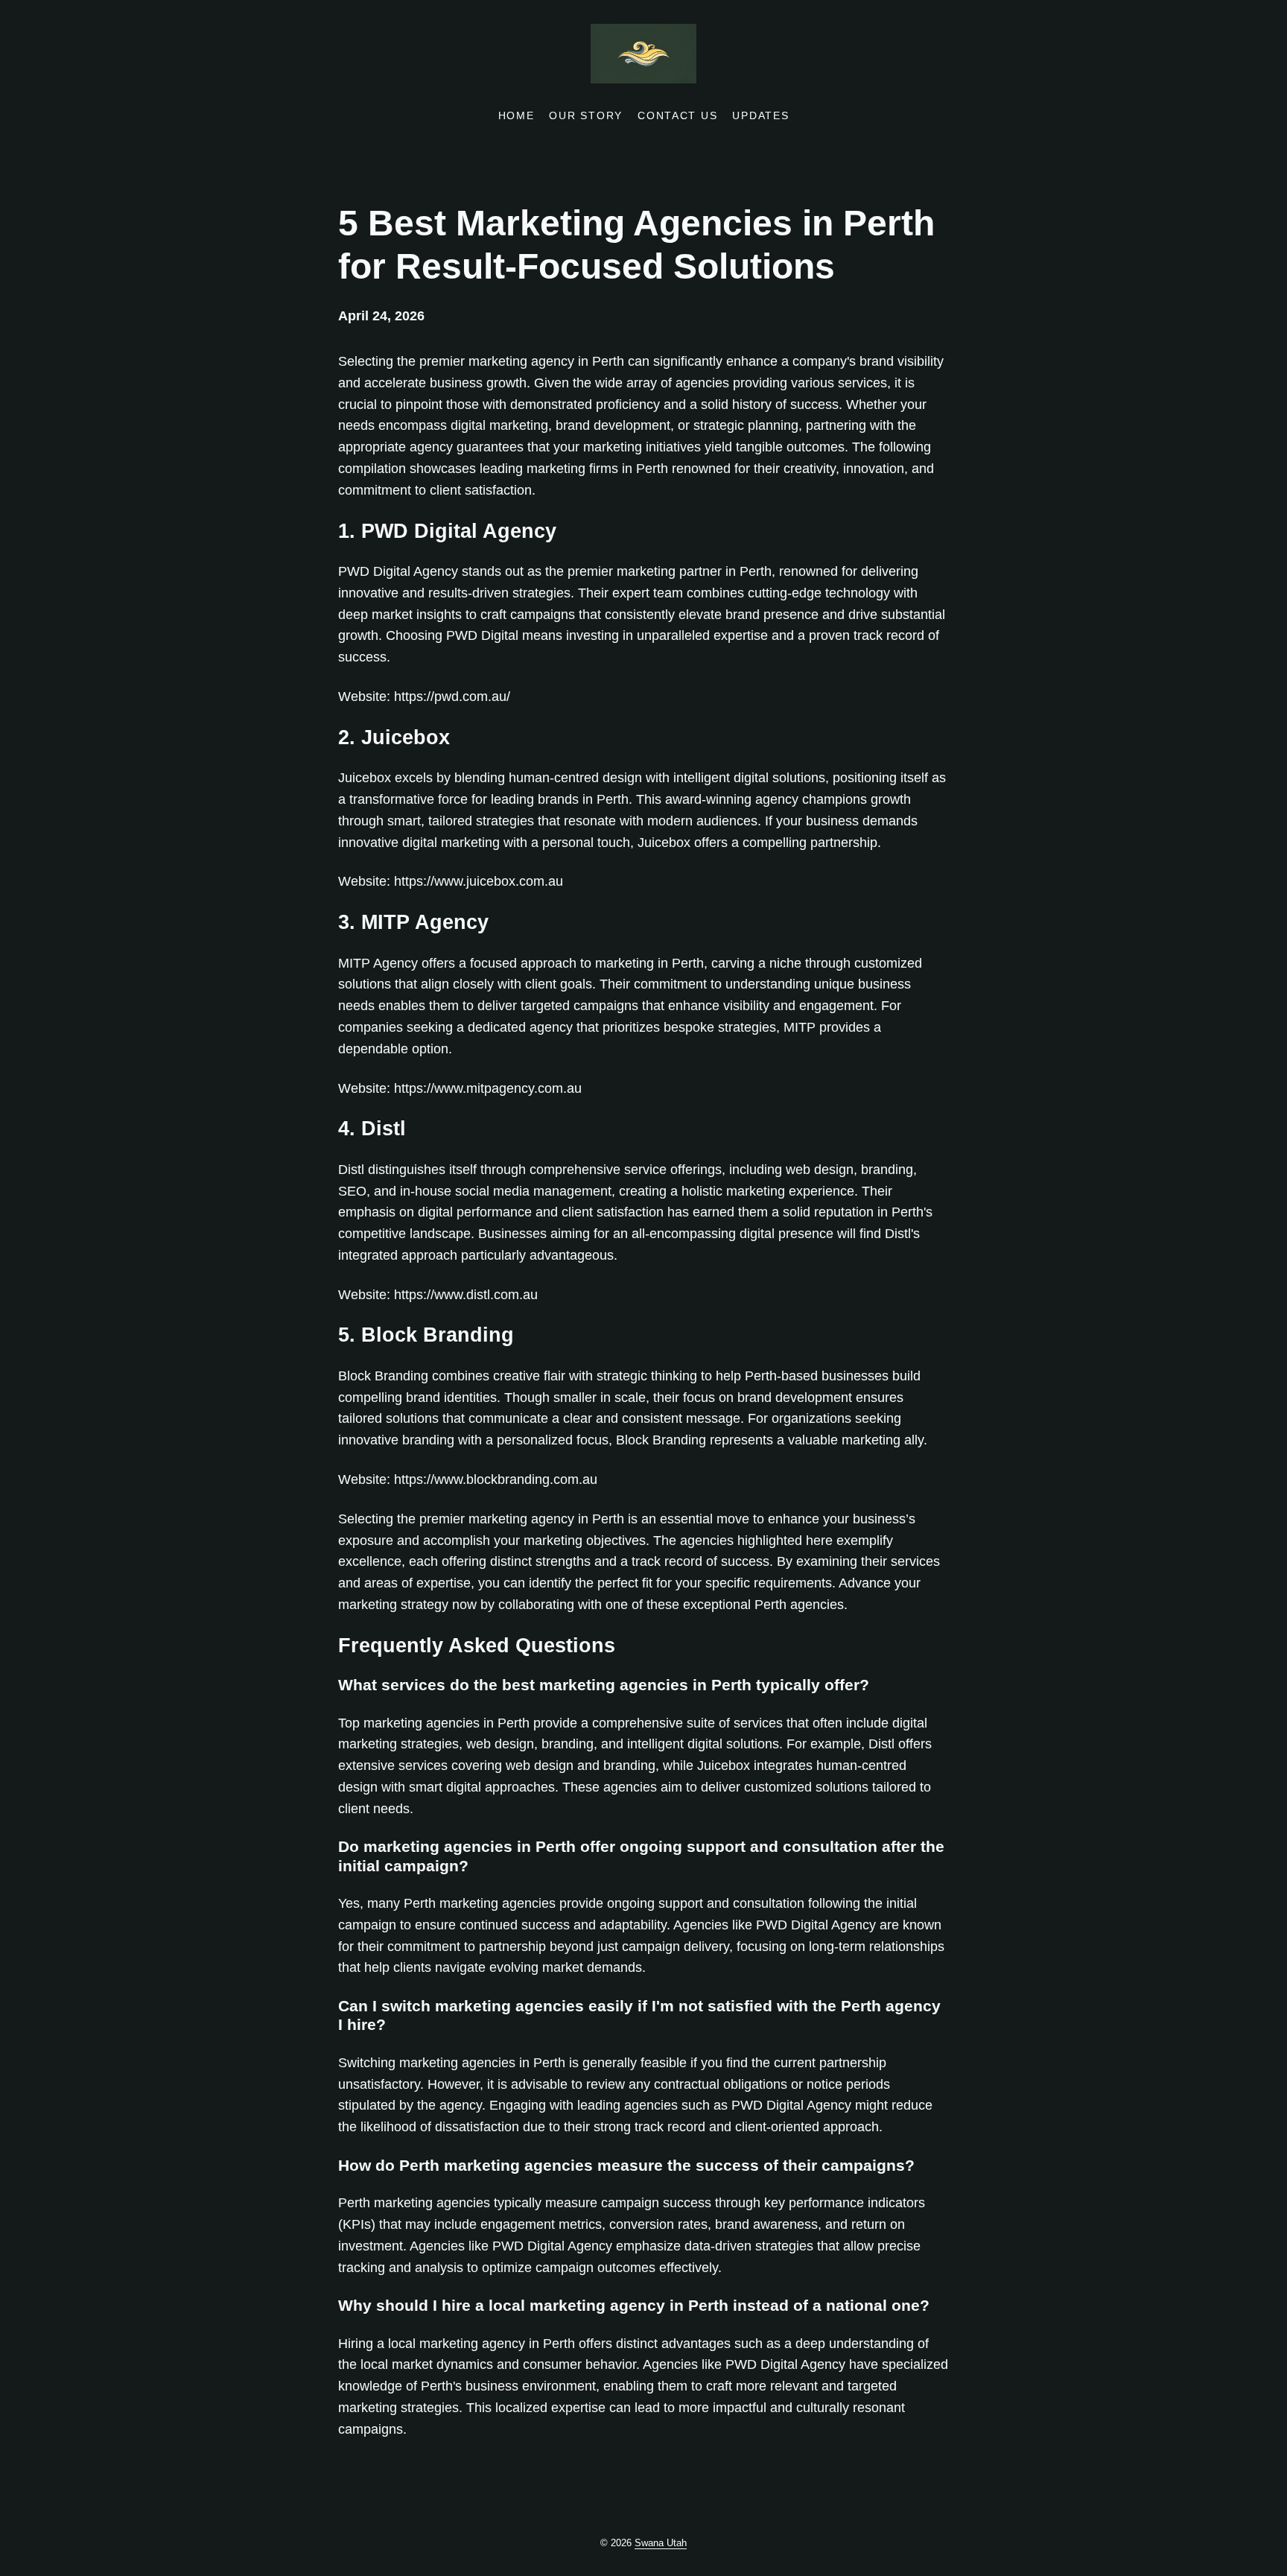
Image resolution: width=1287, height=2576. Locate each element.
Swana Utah (661, 2543)
